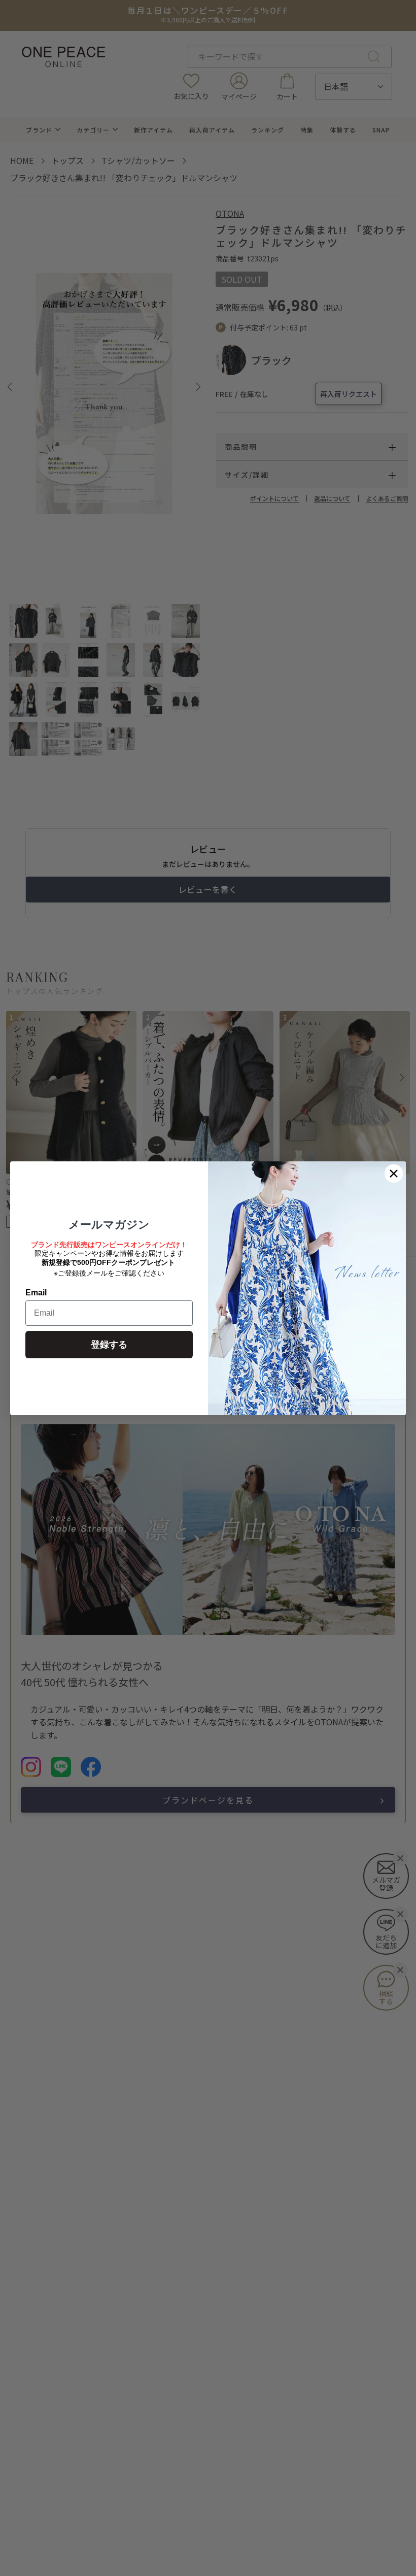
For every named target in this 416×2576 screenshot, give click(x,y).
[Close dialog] (394, 1174)
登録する (109, 1345)
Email (36, 1293)
